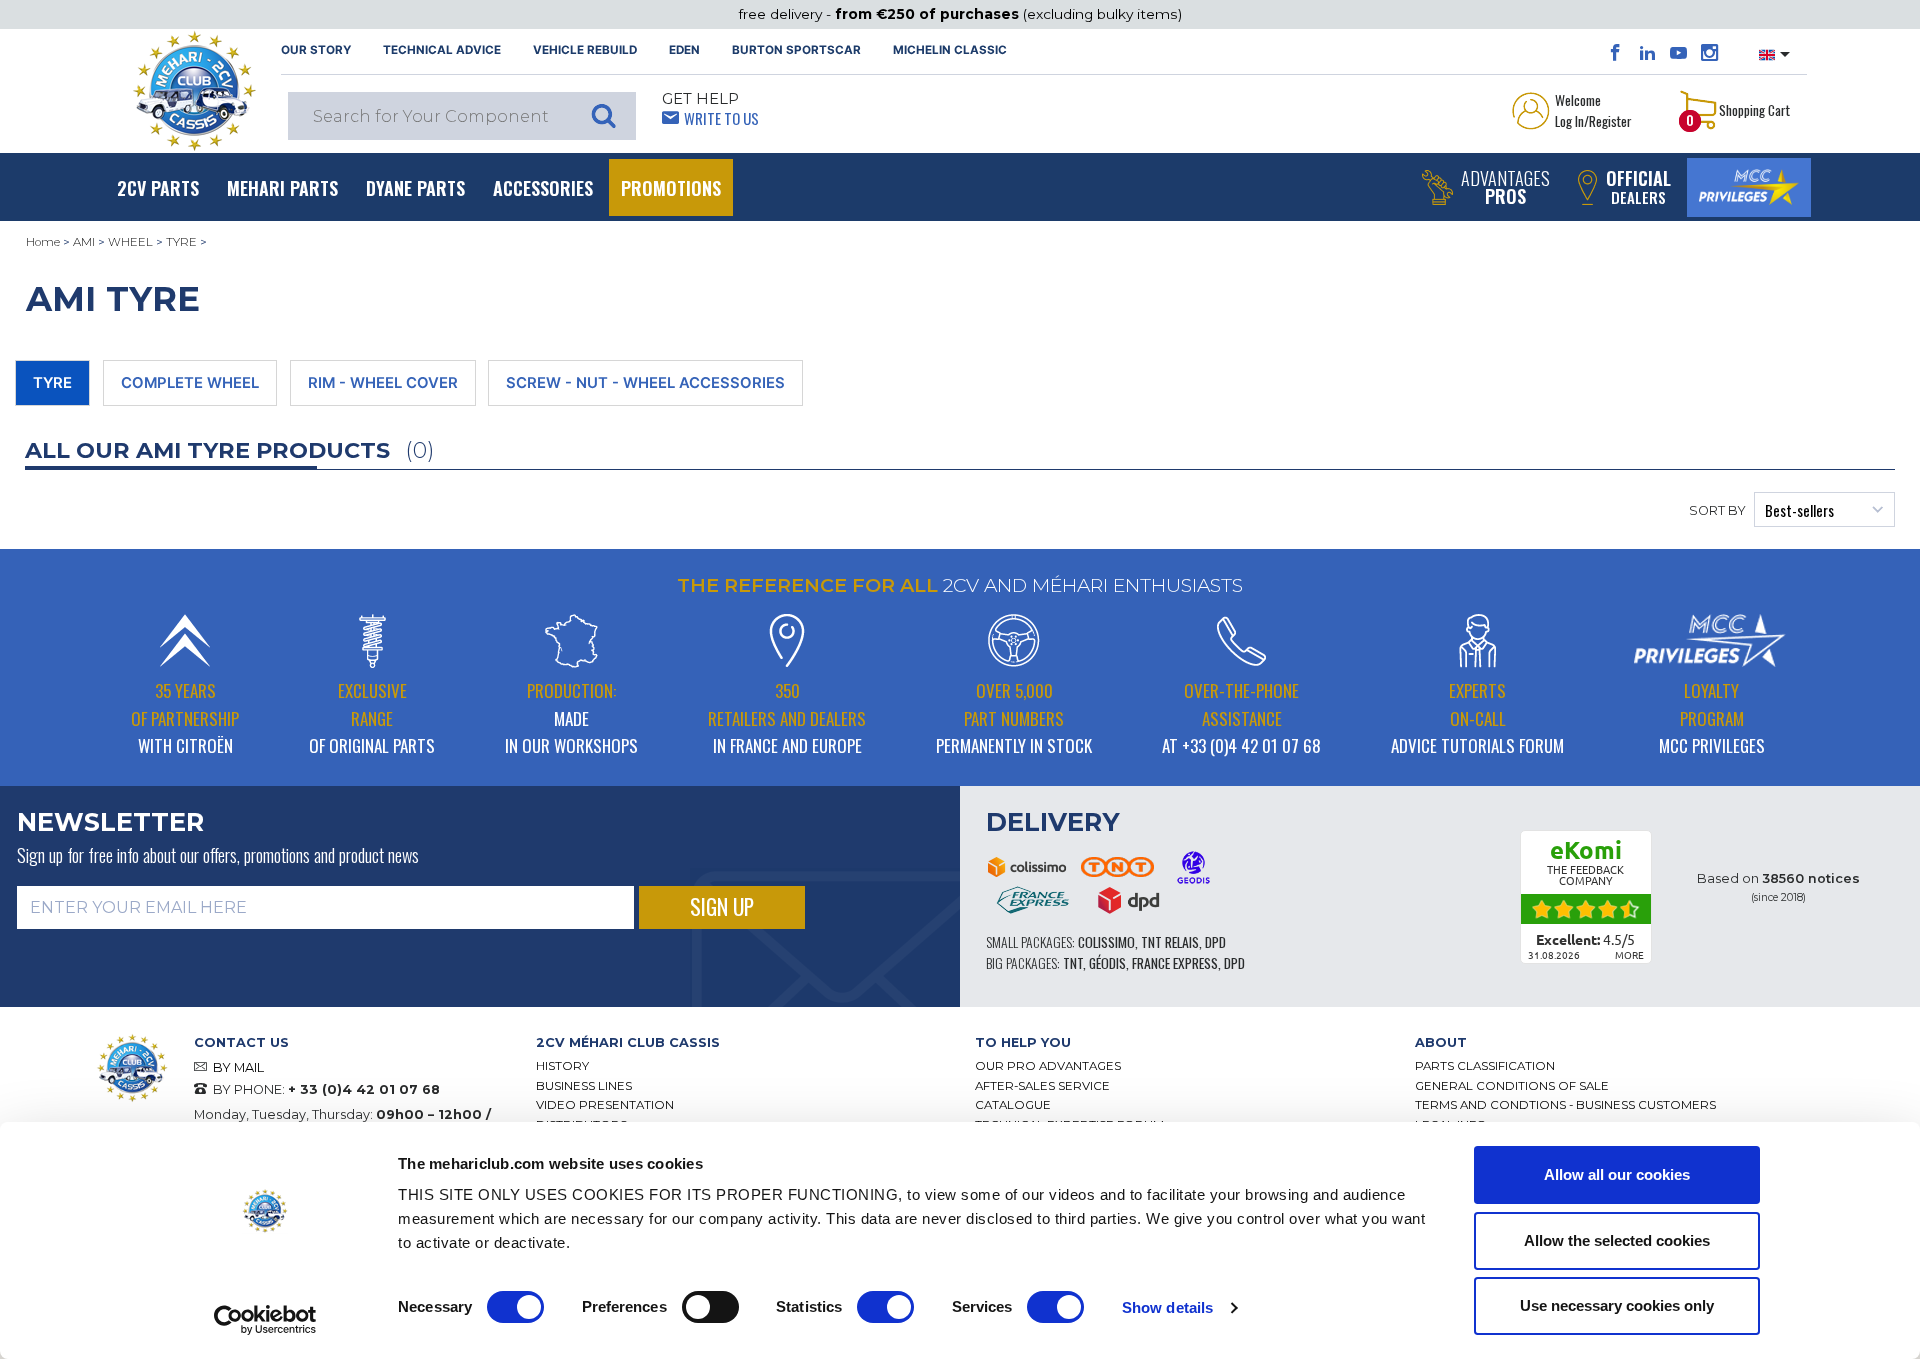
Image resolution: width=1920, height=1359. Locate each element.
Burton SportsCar (796, 50)
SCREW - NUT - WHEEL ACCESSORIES (645, 383)
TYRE (181, 242)
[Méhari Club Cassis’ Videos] (1678, 53)
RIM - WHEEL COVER (383, 383)
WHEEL (130, 242)
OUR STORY (316, 50)
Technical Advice (442, 50)
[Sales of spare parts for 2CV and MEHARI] (194, 91)
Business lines (584, 1086)
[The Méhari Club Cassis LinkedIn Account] (1647, 53)
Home (43, 242)
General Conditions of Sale (1512, 1086)
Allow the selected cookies (1617, 1240)
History (562, 1066)
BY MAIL (238, 1067)
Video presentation (605, 1105)
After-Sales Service (1042, 1086)
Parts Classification (1485, 1066)
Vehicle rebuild (585, 50)
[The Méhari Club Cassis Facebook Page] (1615, 53)
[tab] (741, 1042)
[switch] (710, 1307)
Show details (1167, 1307)
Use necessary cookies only (1617, 1305)
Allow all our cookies (1617, 1174)
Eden (684, 50)
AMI (84, 242)
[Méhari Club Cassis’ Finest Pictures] (1709, 53)
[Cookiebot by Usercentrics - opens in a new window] (265, 1320)
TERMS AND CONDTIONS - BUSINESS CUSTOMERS (1565, 1105)
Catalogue (1013, 1105)
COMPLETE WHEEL (190, 383)
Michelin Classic (950, 50)
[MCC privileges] (1749, 187)
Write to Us (721, 118)
